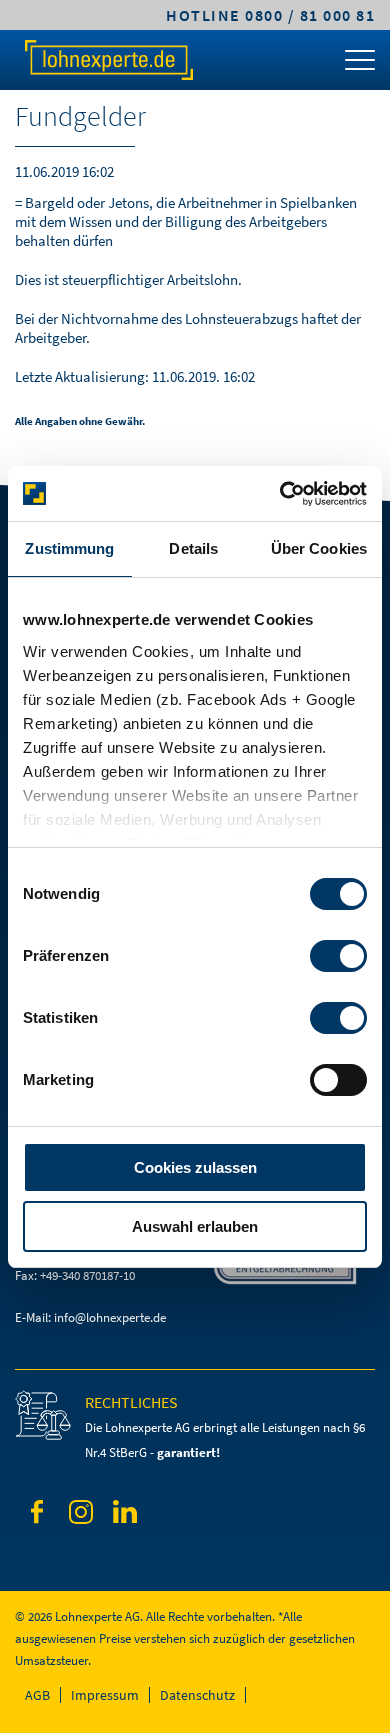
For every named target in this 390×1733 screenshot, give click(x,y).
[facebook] (37, 1515)
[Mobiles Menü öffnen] (360, 65)
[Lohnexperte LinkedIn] (125, 1515)
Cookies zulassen (195, 1167)
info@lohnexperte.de (110, 1317)
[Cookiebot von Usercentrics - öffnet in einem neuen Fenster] (280, 494)
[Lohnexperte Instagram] (81, 1515)
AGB (37, 1695)
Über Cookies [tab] (319, 548)
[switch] (338, 956)
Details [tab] (193, 548)
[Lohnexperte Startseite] (107, 60)
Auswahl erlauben (195, 1226)
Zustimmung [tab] (69, 548)
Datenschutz (197, 1695)
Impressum (105, 1695)
